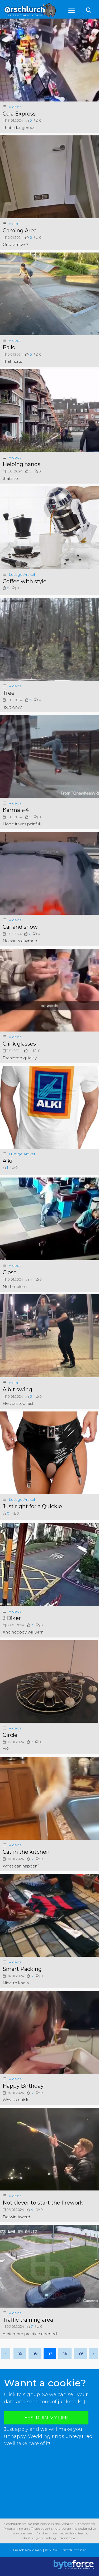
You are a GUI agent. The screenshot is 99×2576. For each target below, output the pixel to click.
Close (10, 1272)
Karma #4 (16, 810)
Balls (9, 347)
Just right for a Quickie (32, 1506)
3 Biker (12, 1618)
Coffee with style (25, 581)
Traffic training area (28, 2320)
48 (65, 2353)
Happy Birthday (23, 2086)
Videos (15, 107)
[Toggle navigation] (72, 10)
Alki (8, 1161)
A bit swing (17, 1389)
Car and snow (20, 927)
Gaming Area (20, 231)
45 (20, 2353)
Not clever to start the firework (43, 2203)
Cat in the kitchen (26, 1852)
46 (35, 2353)
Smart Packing (22, 1969)
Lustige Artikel (22, 574)
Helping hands (22, 464)
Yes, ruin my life (46, 2418)
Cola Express (19, 114)
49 (80, 2353)
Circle (10, 1735)
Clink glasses (19, 1044)
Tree (9, 693)
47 (50, 2353)
